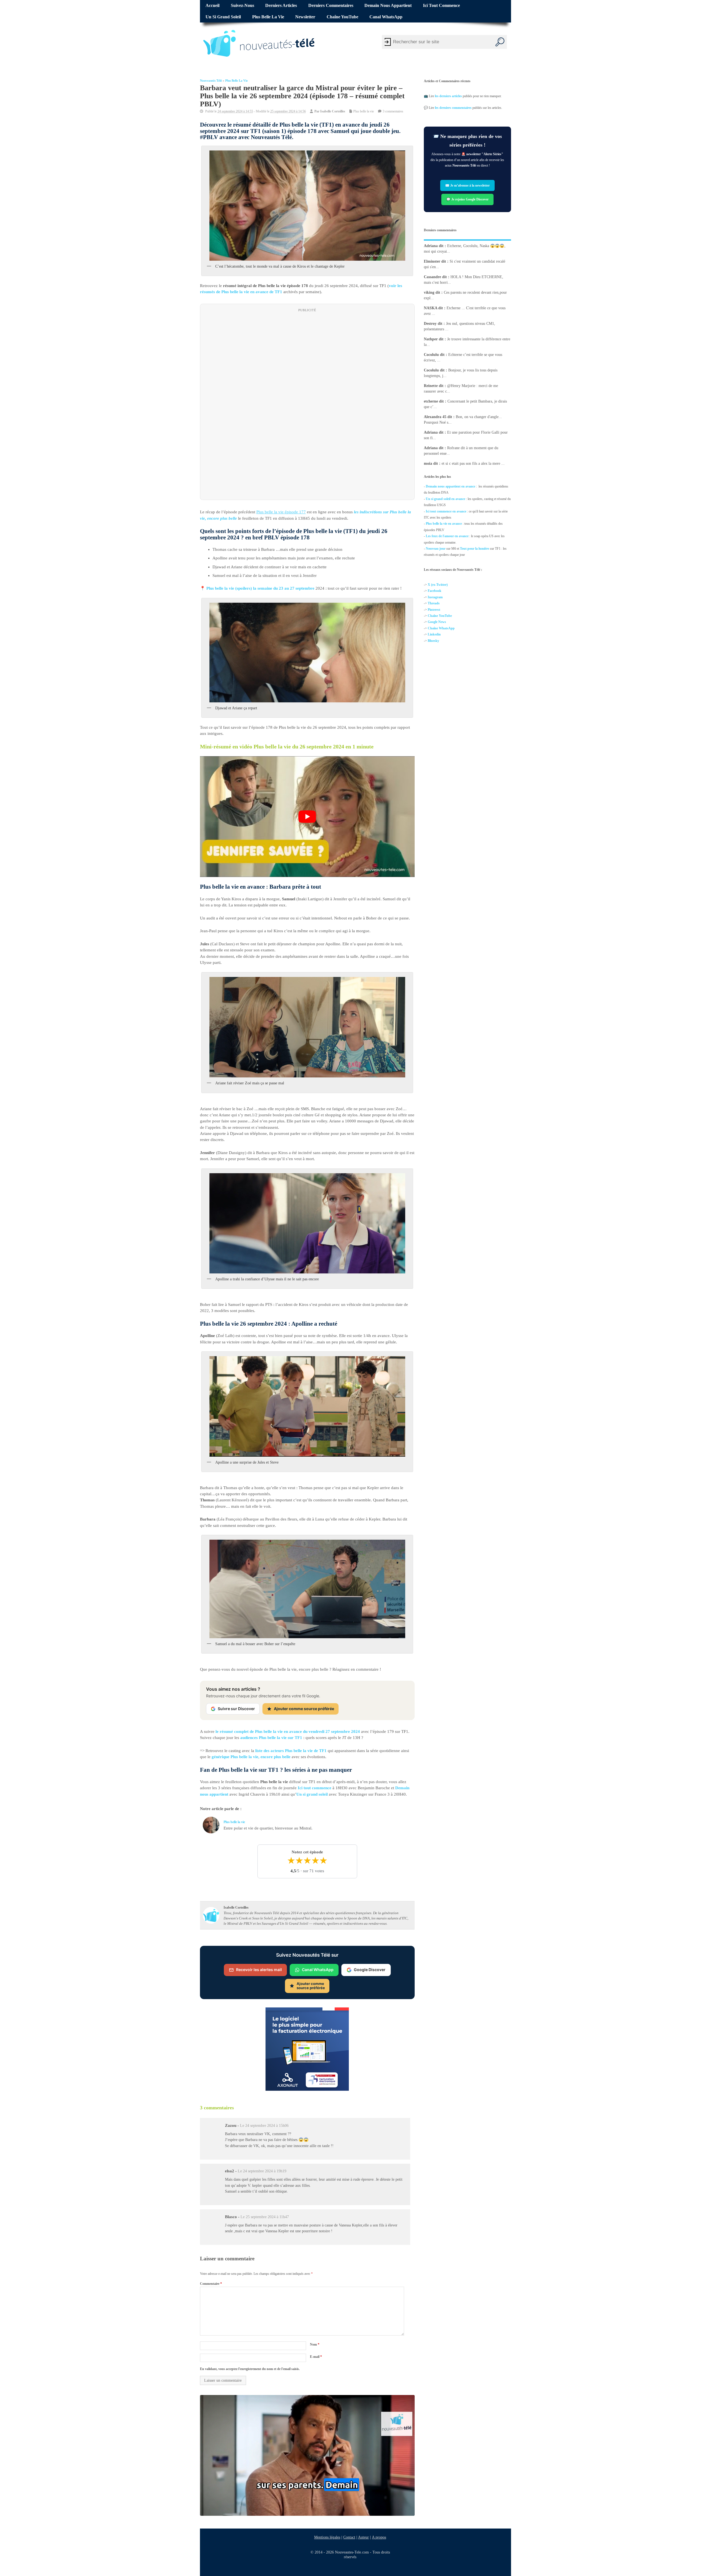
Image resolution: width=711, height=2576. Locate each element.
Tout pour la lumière (475, 549)
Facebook (435, 591)
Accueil (212, 6)
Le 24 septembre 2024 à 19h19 (262, 2171)
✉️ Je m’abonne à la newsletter (467, 185)
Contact (349, 2537)
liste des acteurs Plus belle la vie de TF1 (291, 1751)
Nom (315, 2344)
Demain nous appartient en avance (450, 486)
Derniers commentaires (331, 6)
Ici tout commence (441, 6)
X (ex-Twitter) (438, 585)
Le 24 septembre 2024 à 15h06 (264, 2126)
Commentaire (211, 2284)
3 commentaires (393, 111)
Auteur (363, 2537)
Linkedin (434, 634)
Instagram (435, 597)
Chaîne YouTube (342, 17)
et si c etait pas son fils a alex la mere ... (473, 463)
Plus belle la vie (268, 17)
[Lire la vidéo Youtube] (307, 817)
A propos (379, 2537)
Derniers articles (281, 6)
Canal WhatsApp (386, 17)
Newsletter (305, 17)
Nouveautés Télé (211, 81)
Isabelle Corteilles (333, 111)
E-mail (316, 2357)
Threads (434, 603)
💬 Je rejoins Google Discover (467, 199)
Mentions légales (327, 2537)
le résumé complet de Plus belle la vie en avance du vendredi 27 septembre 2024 (288, 1731)
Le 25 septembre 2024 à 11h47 (265, 2217)
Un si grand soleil (223, 17)
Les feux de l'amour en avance (447, 536)
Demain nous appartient (388, 6)
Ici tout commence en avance (446, 511)
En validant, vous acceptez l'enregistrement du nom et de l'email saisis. (250, 2369)
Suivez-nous (242, 6)
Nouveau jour (436, 549)
